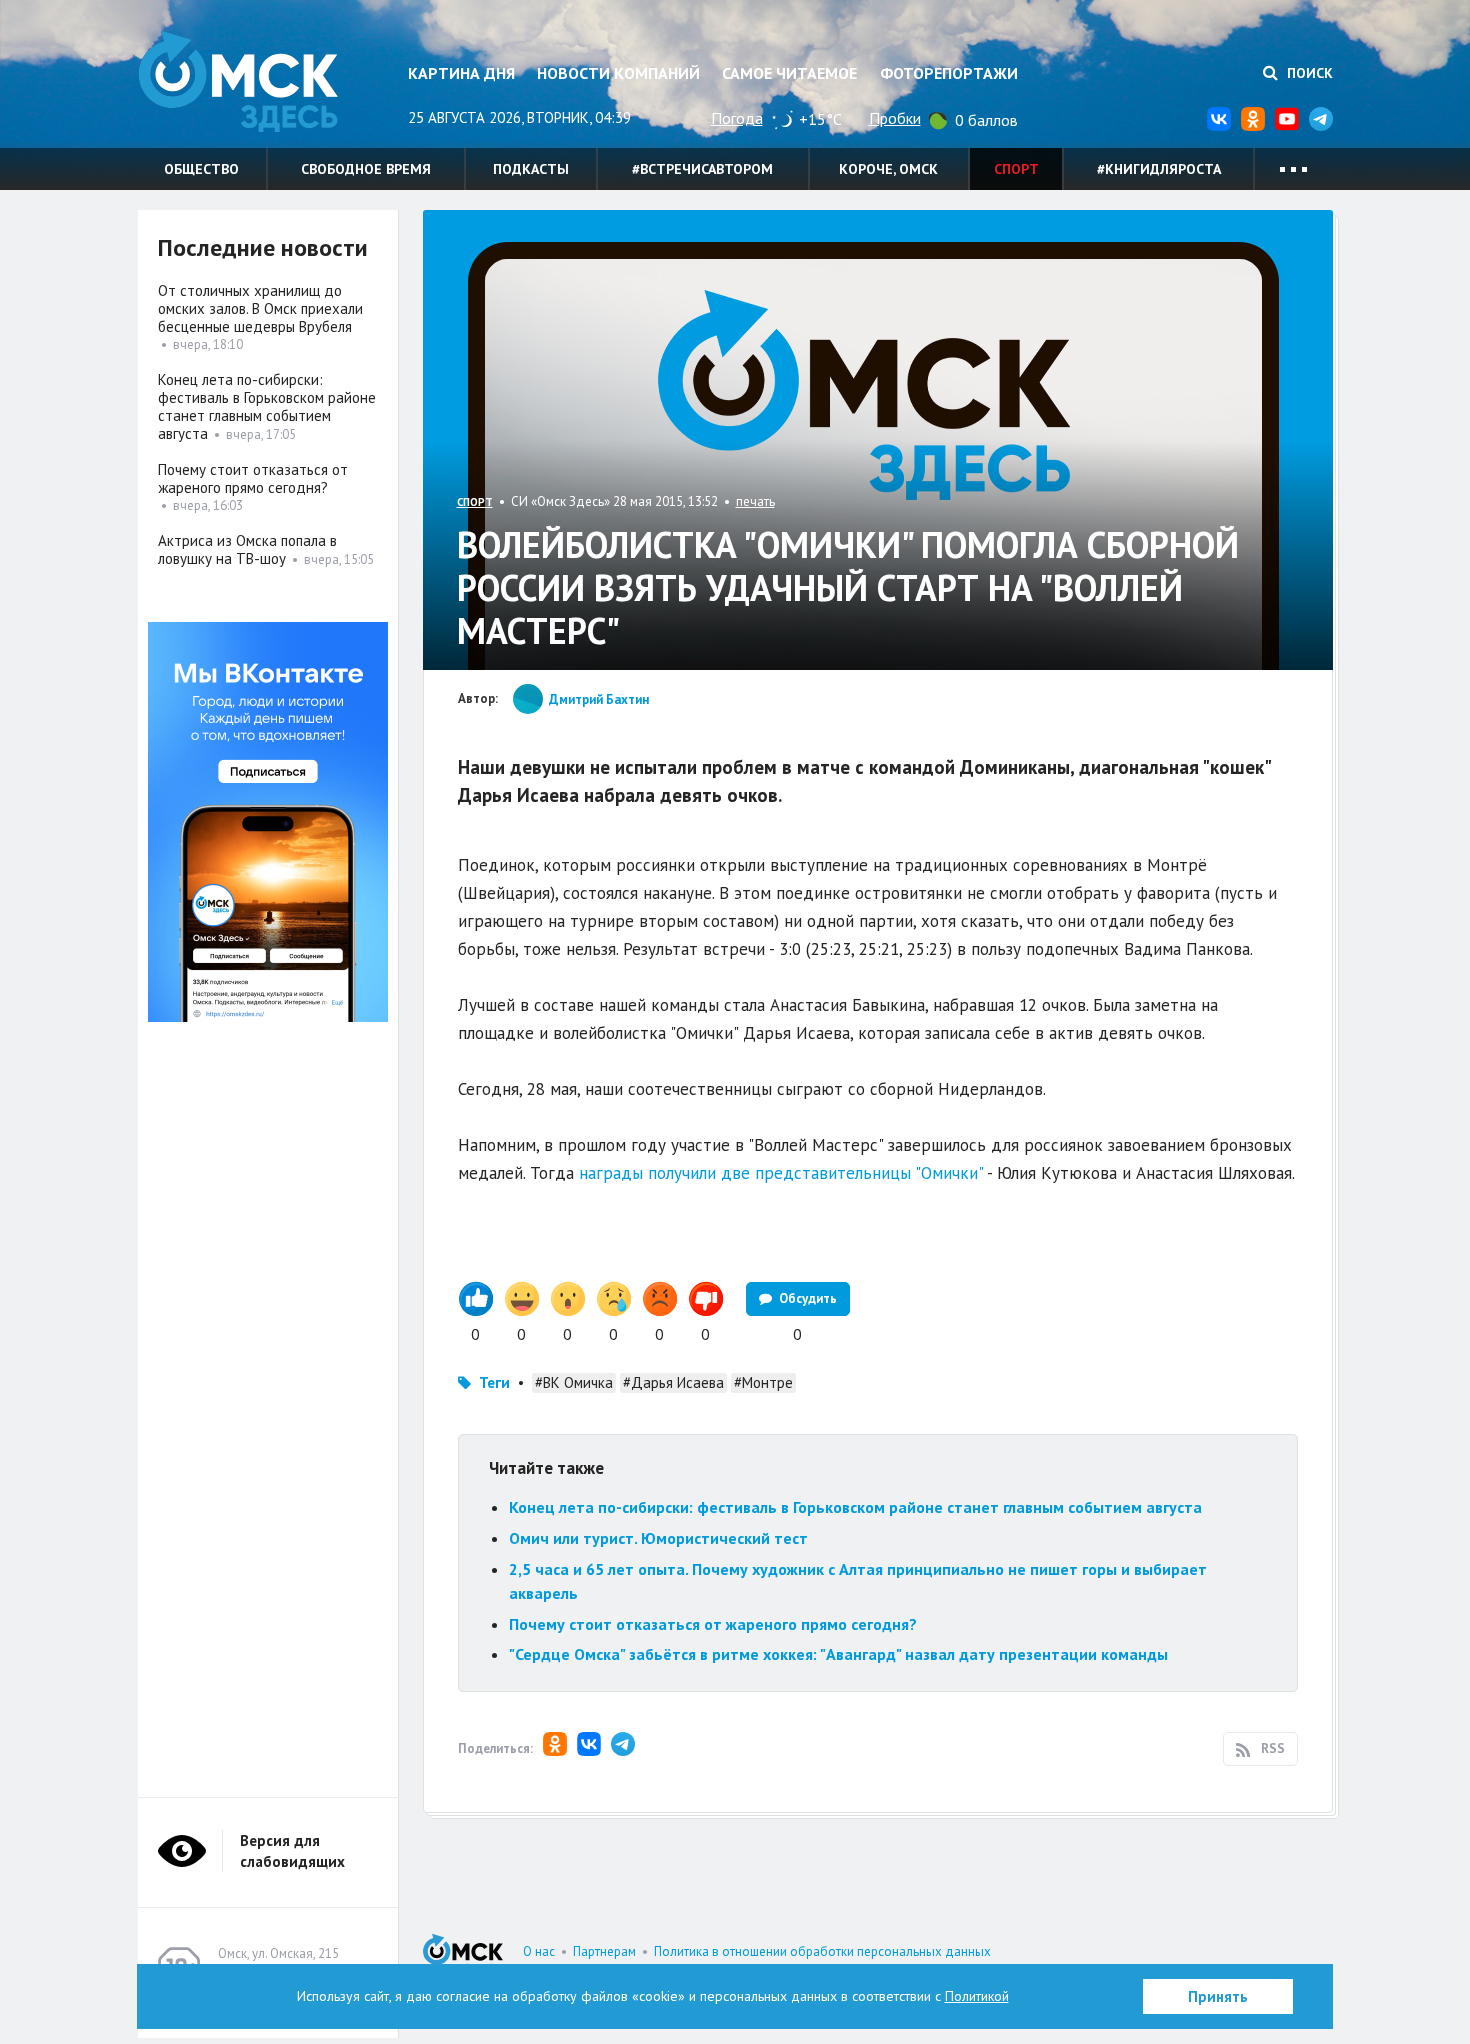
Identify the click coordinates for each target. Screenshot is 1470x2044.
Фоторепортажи (949, 73)
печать (755, 501)
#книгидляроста (1159, 169)
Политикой (977, 1996)
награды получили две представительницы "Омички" (781, 1173)
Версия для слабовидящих (292, 1851)
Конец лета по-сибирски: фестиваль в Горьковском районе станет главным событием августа (855, 1507)
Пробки (895, 118)
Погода (737, 118)
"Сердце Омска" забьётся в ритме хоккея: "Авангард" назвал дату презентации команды (838, 1654)
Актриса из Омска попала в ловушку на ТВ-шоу (247, 549)
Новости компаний (618, 73)
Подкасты (531, 169)
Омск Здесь (238, 81)
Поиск (1308, 73)
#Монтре (763, 1382)
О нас (539, 1951)
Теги (494, 1382)
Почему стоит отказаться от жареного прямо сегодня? (713, 1624)
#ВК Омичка (574, 1382)
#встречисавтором (702, 169)
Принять (1218, 1996)
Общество (201, 169)
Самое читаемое (789, 73)
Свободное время (366, 169)
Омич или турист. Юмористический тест (658, 1538)
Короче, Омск (888, 169)
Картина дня (461, 73)
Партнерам (604, 1951)
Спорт (1016, 169)
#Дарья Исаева (673, 1382)
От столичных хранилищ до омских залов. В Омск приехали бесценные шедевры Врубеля (260, 308)
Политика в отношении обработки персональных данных (822, 1951)
